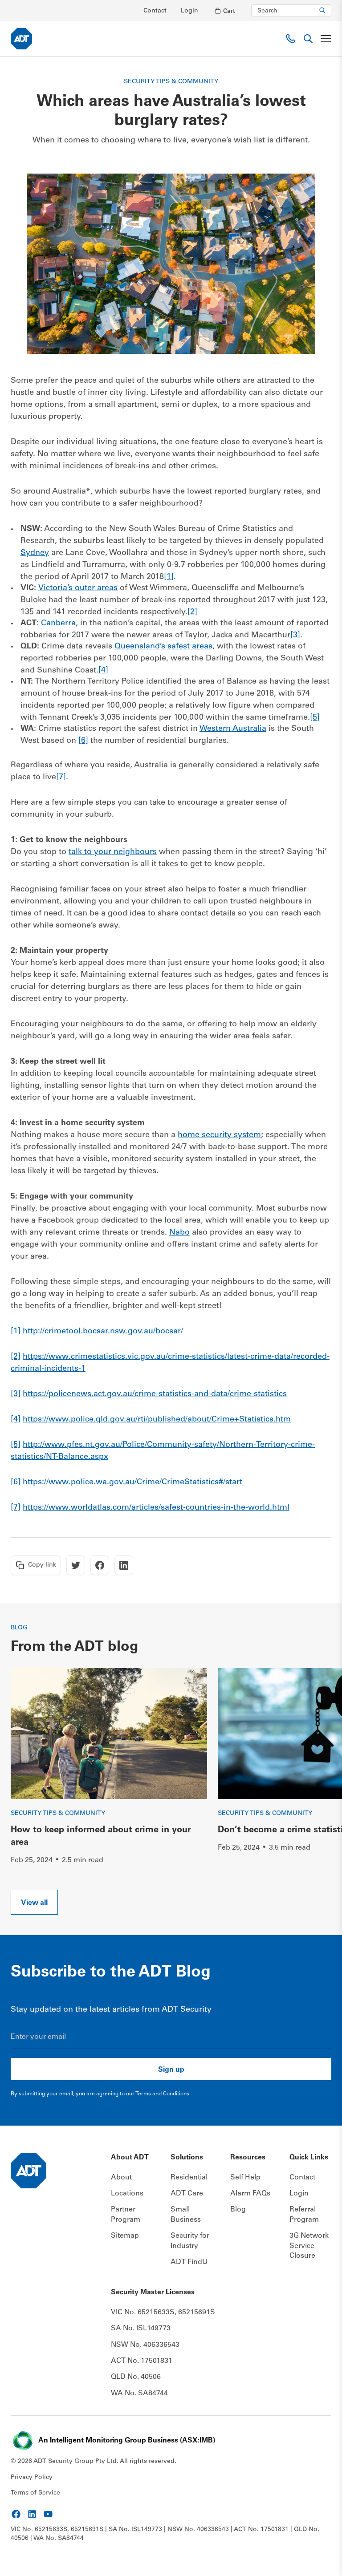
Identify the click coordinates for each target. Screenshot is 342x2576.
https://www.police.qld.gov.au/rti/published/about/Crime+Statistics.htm (157, 1420)
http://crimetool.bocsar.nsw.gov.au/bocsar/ (103, 1332)
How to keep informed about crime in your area (101, 1837)
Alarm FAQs (250, 2194)
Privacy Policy (32, 2478)
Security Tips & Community (58, 1814)
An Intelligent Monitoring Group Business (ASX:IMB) (127, 2441)
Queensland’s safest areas (163, 647)
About (121, 2178)
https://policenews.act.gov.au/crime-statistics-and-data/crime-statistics (155, 1394)
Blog (238, 2210)
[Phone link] (290, 39)
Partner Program (126, 2215)
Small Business (186, 2215)
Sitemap (125, 2236)
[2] (192, 612)
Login (189, 11)
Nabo (179, 1233)
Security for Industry (190, 2241)
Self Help (245, 2178)
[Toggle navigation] (326, 39)
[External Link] (16, 2514)
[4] (103, 671)
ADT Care (187, 2194)
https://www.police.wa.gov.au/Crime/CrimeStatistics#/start (132, 1482)
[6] (83, 741)
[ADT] (21, 39)
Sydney (35, 553)
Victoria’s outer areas (78, 588)
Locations (127, 2194)
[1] (169, 577)
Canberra (58, 624)
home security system (219, 1135)
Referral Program (304, 2215)
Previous (307, 1679)
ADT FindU (189, 2262)
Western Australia (233, 729)
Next (320, 1890)
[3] (295, 636)
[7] (61, 778)
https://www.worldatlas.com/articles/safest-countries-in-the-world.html (156, 1508)
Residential (189, 2178)
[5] (315, 718)
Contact (155, 11)
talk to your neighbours (113, 852)
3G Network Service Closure (309, 2246)
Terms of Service (35, 2493)
